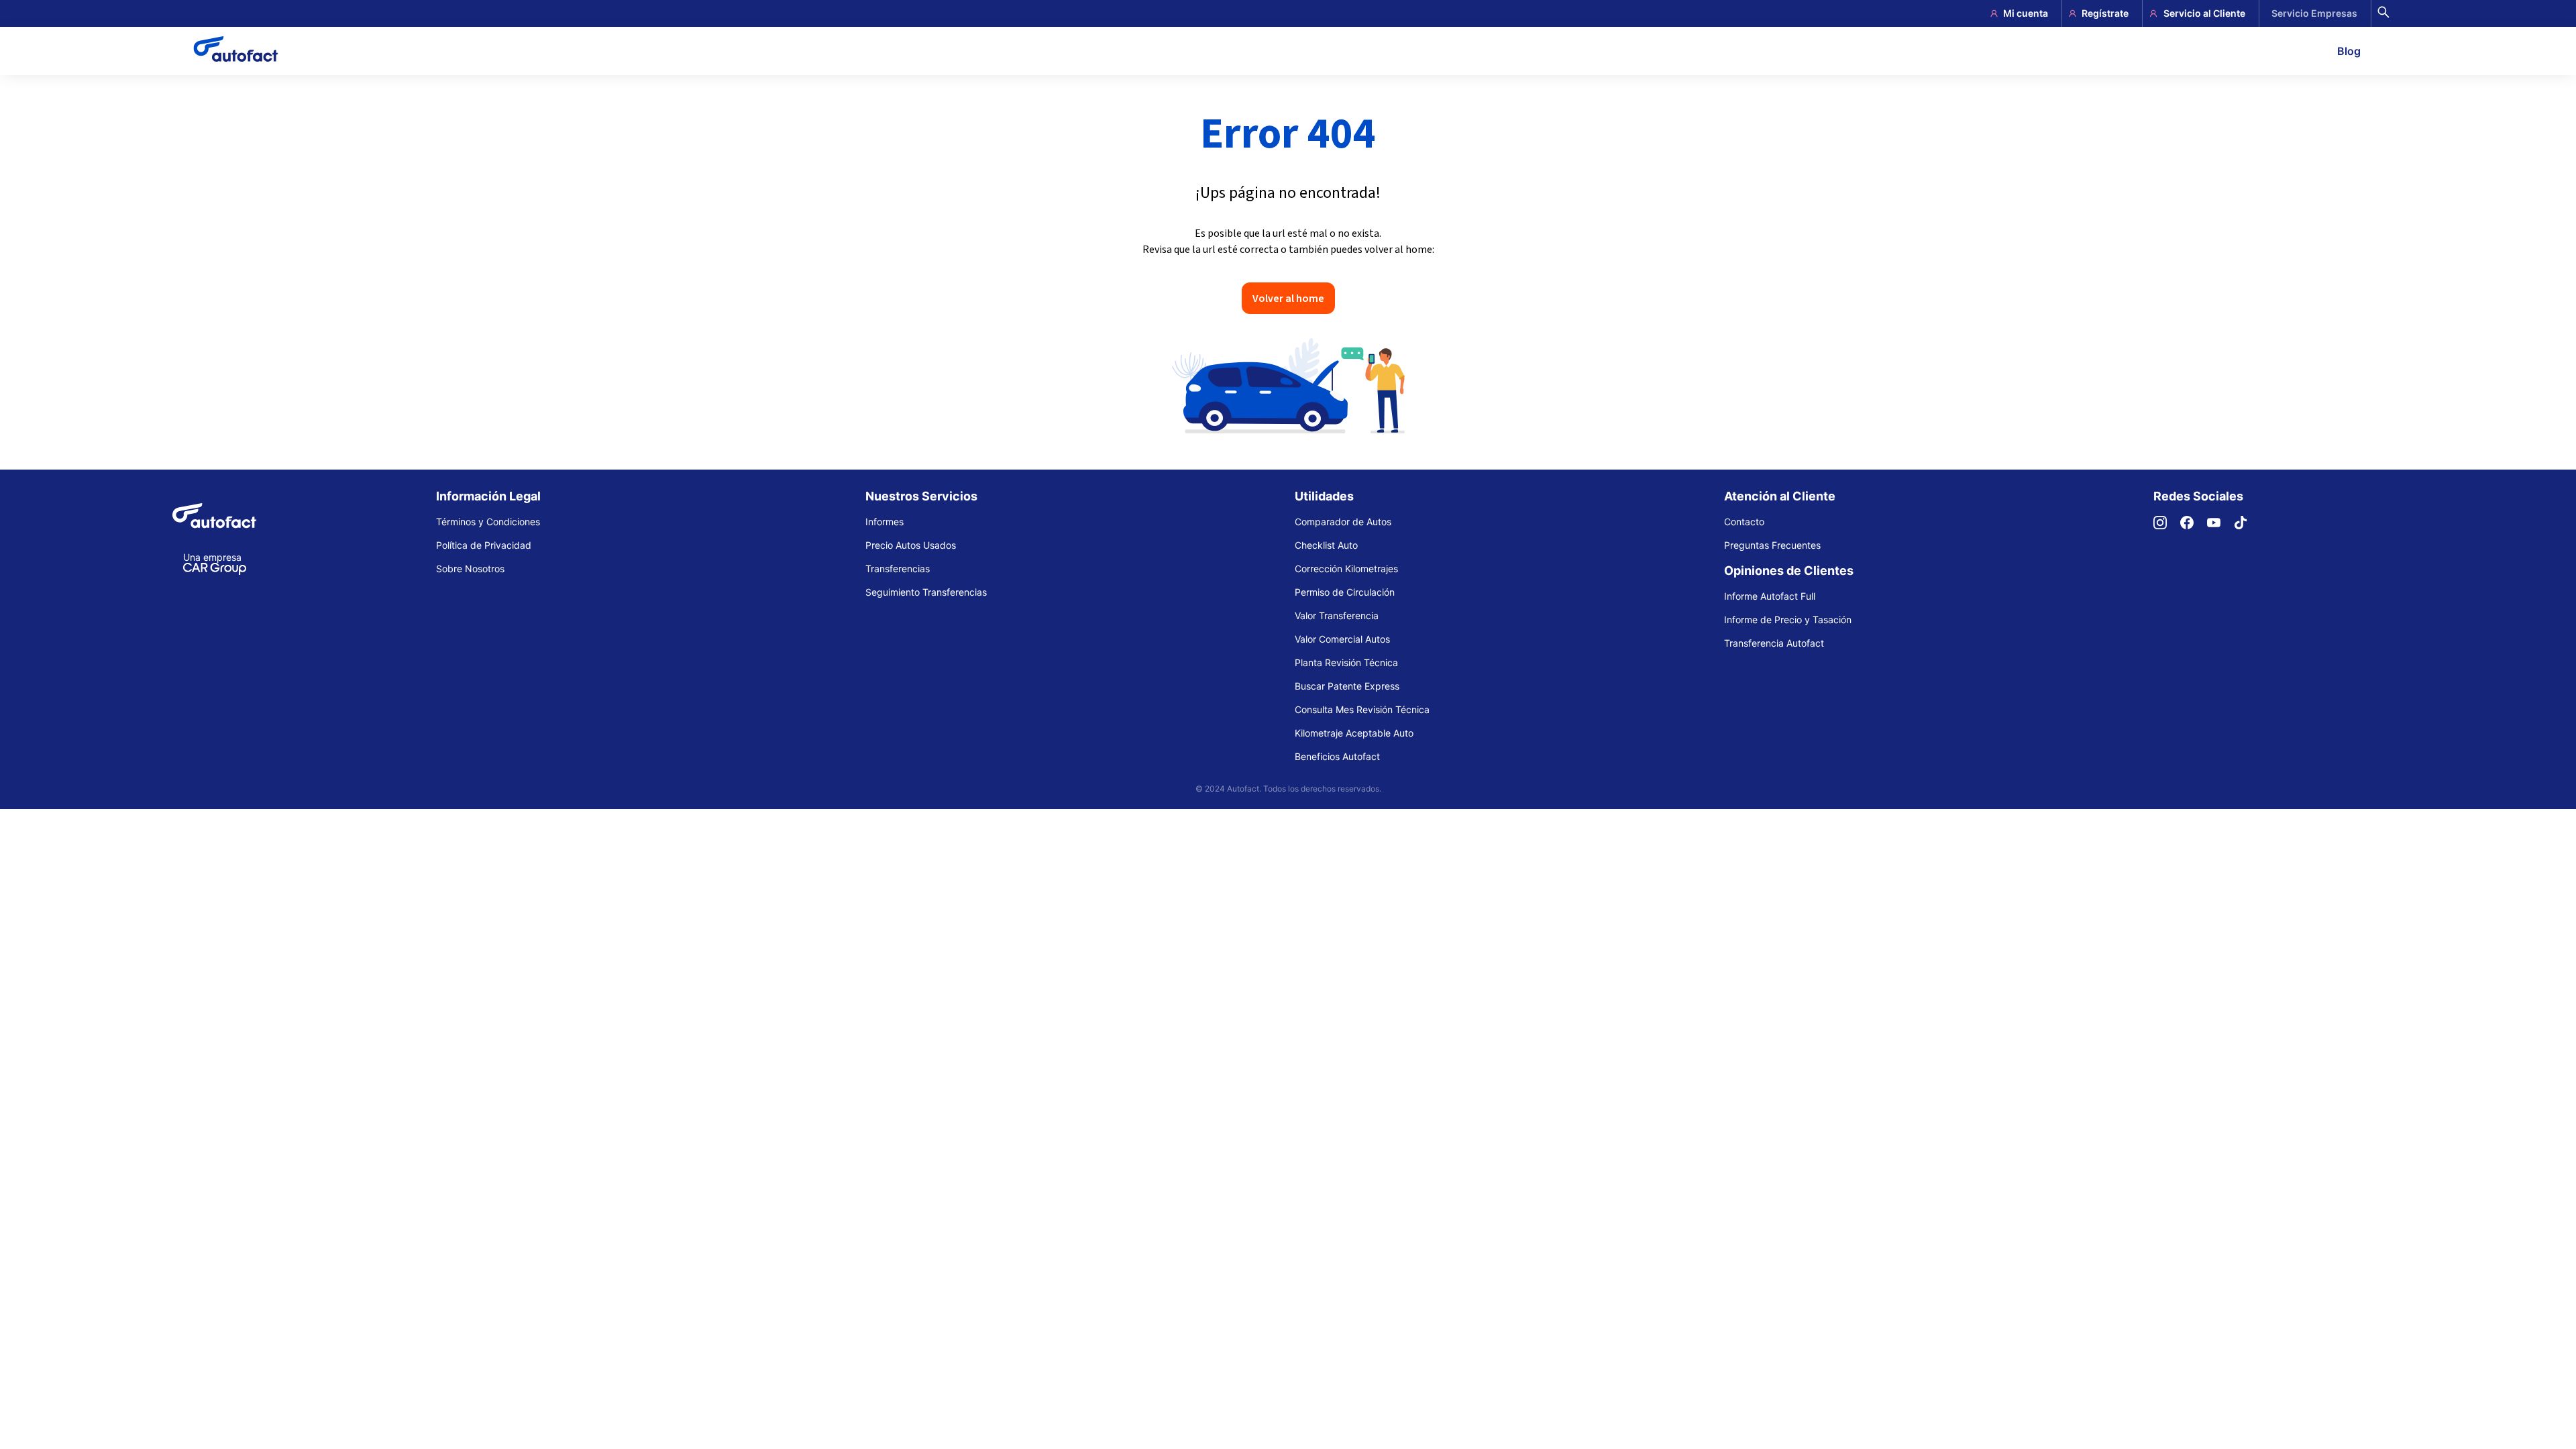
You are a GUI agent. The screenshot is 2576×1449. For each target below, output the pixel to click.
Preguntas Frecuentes (1772, 545)
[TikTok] (2247, 526)
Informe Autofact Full (1770, 596)
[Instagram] (2167, 526)
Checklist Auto (1326, 545)
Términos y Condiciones (488, 522)
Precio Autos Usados (911, 545)
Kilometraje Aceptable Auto (1354, 733)
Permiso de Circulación (1345, 592)
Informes (884, 522)
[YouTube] (2220, 526)
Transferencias (898, 569)
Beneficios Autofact (1337, 756)
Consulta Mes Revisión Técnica (1362, 709)
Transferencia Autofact (1774, 643)
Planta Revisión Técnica (1346, 662)
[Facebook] (2194, 526)
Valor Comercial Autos (1342, 639)
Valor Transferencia (1337, 615)
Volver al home (1288, 298)
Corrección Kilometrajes (1346, 569)
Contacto (1744, 522)
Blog (2349, 51)
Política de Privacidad (484, 545)
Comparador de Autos (1343, 522)
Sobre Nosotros (470, 569)
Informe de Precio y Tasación (1788, 620)
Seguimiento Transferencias (926, 592)
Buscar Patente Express (1347, 686)
